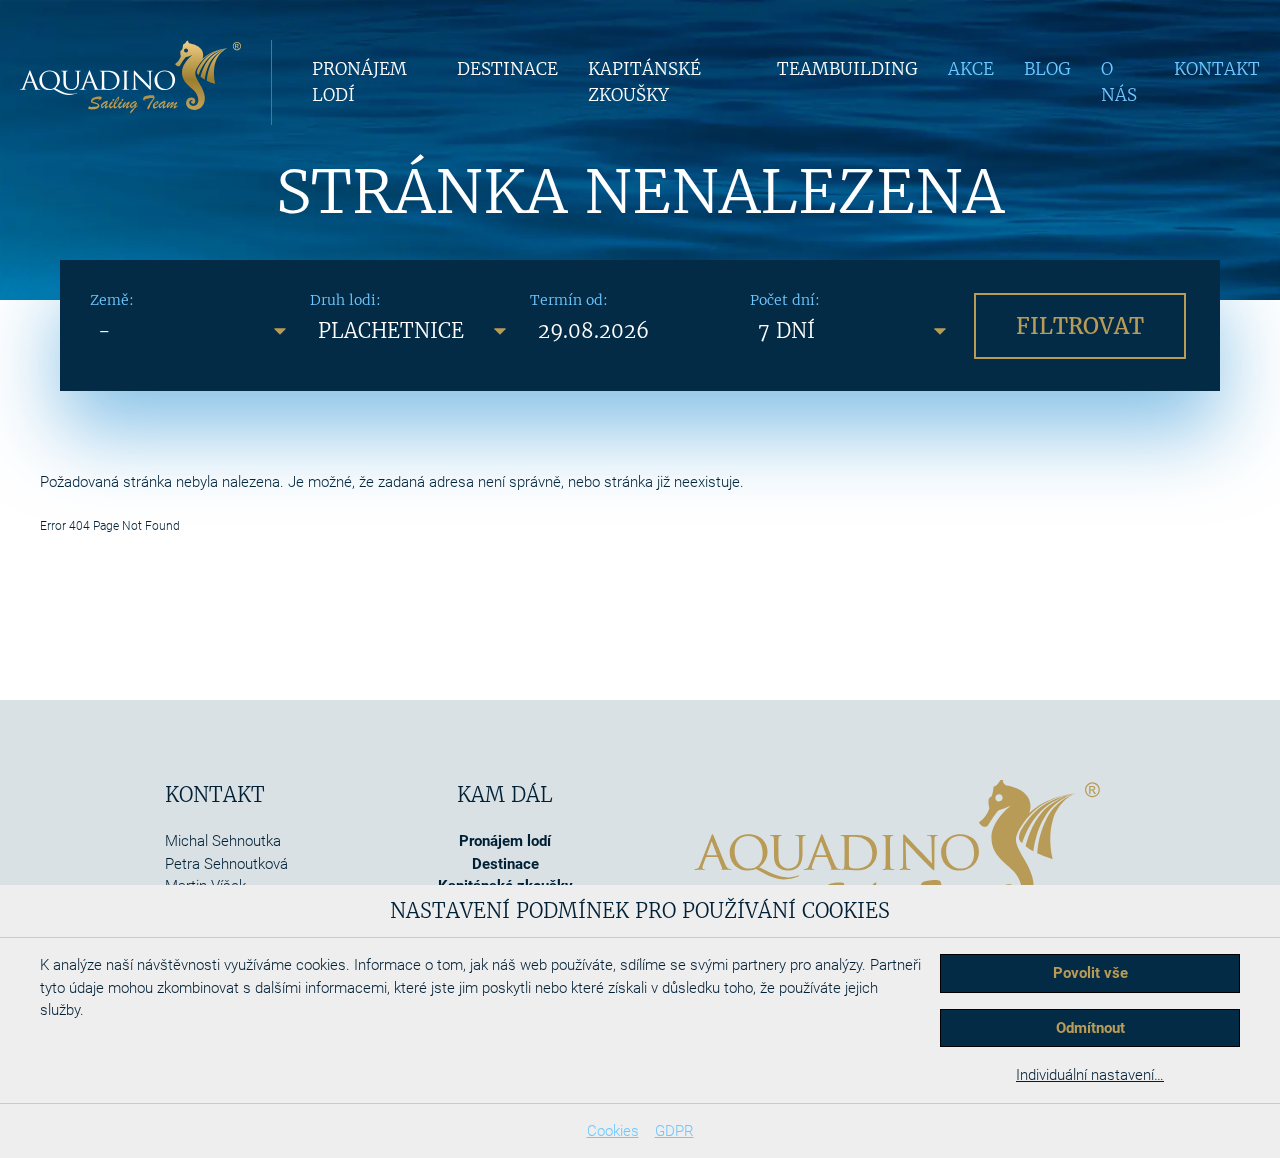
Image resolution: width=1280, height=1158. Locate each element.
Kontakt (1217, 69)
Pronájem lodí (505, 841)
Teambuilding (847, 69)
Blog (1047, 69)
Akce (971, 69)
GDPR (674, 1131)
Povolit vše (1090, 973)
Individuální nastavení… (1090, 1075)
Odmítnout (1090, 1028)
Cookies (613, 1131)
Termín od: (569, 300)
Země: (112, 300)
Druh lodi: (345, 300)
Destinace (507, 69)
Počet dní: (785, 300)
